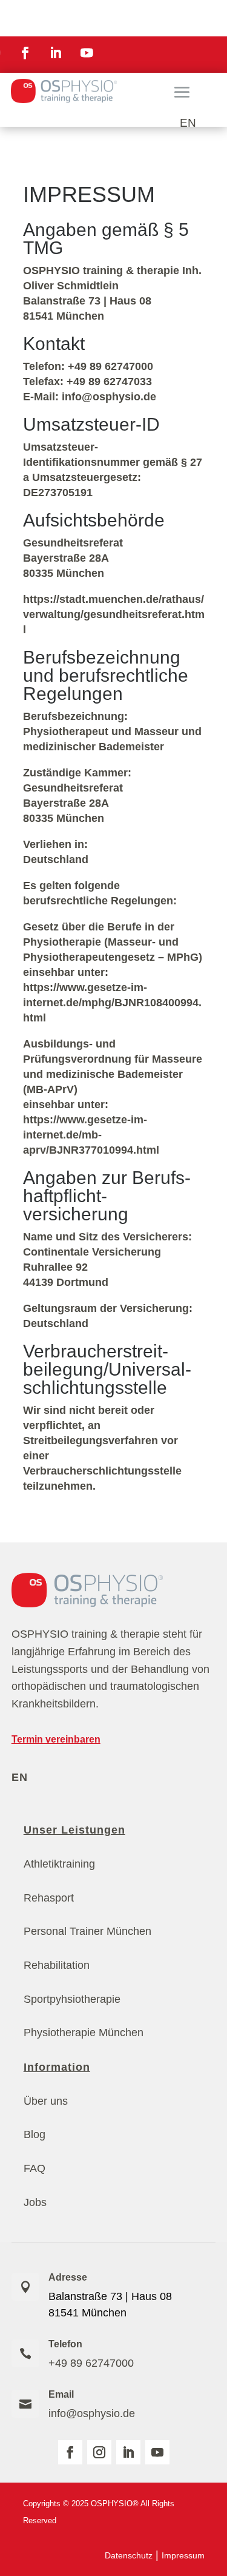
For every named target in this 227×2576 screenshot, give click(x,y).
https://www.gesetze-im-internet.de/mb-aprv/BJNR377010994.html (91, 1135)
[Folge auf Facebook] (25, 53)
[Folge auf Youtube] (87, 53)
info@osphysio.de (92, 2413)
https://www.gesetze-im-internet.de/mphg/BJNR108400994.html (112, 1003)
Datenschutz (129, 2555)
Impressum (183, 2555)
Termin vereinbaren (56, 1739)
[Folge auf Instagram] (99, 2452)
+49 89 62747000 (91, 2363)
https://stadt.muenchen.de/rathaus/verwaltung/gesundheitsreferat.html (114, 614)
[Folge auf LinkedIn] (56, 53)
